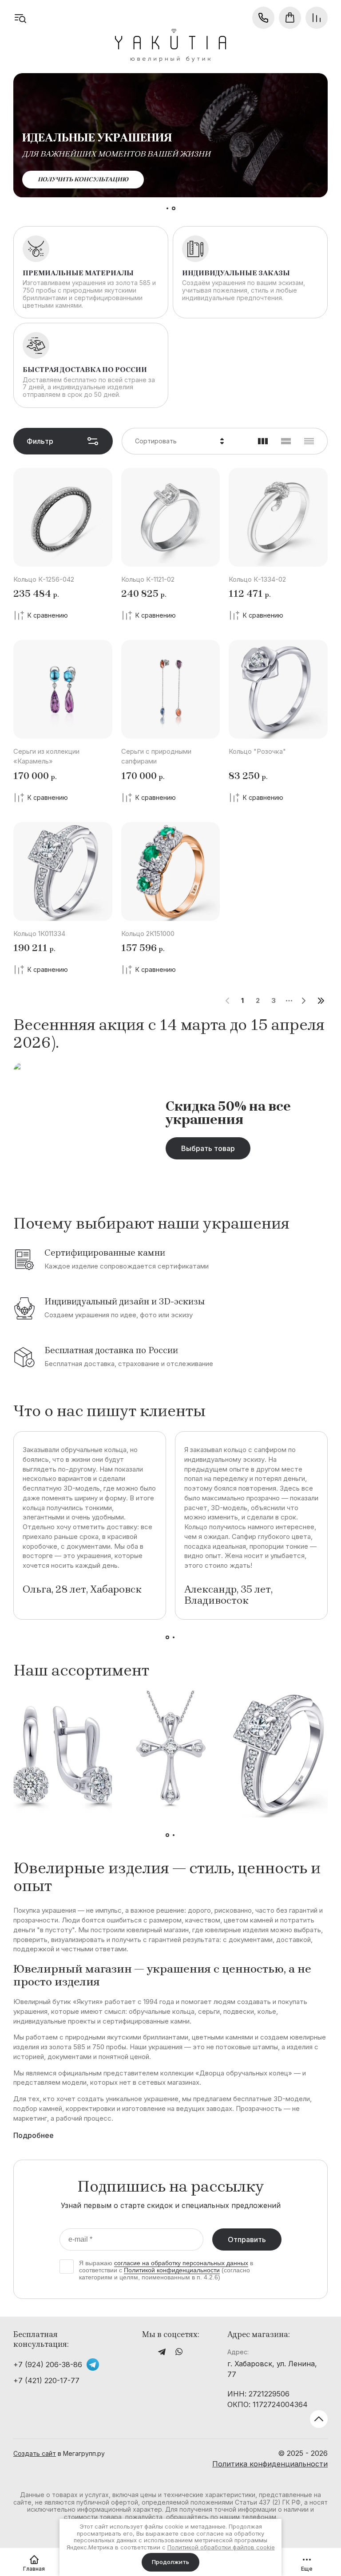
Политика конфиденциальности (270, 2464)
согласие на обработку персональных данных (181, 2263)
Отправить (247, 2239)
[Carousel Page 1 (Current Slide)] (167, 208)
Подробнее (34, 2136)
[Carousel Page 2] (174, 208)
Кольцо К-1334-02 (257, 579)
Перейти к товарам (72, 179)
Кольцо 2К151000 (148, 934)
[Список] (286, 441)
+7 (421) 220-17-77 (46, 2380)
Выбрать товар (208, 1148)
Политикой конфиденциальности (172, 2270)
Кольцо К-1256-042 (44, 579)
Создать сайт (35, 2453)
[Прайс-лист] (309, 441)
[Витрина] (263, 441)
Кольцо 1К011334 (39, 934)
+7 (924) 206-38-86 (48, 2365)
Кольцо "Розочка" (257, 751)
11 (321, 1001)
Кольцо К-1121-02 (148, 579)
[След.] (303, 1001)
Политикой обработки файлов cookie (221, 2547)
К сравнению (48, 615)
